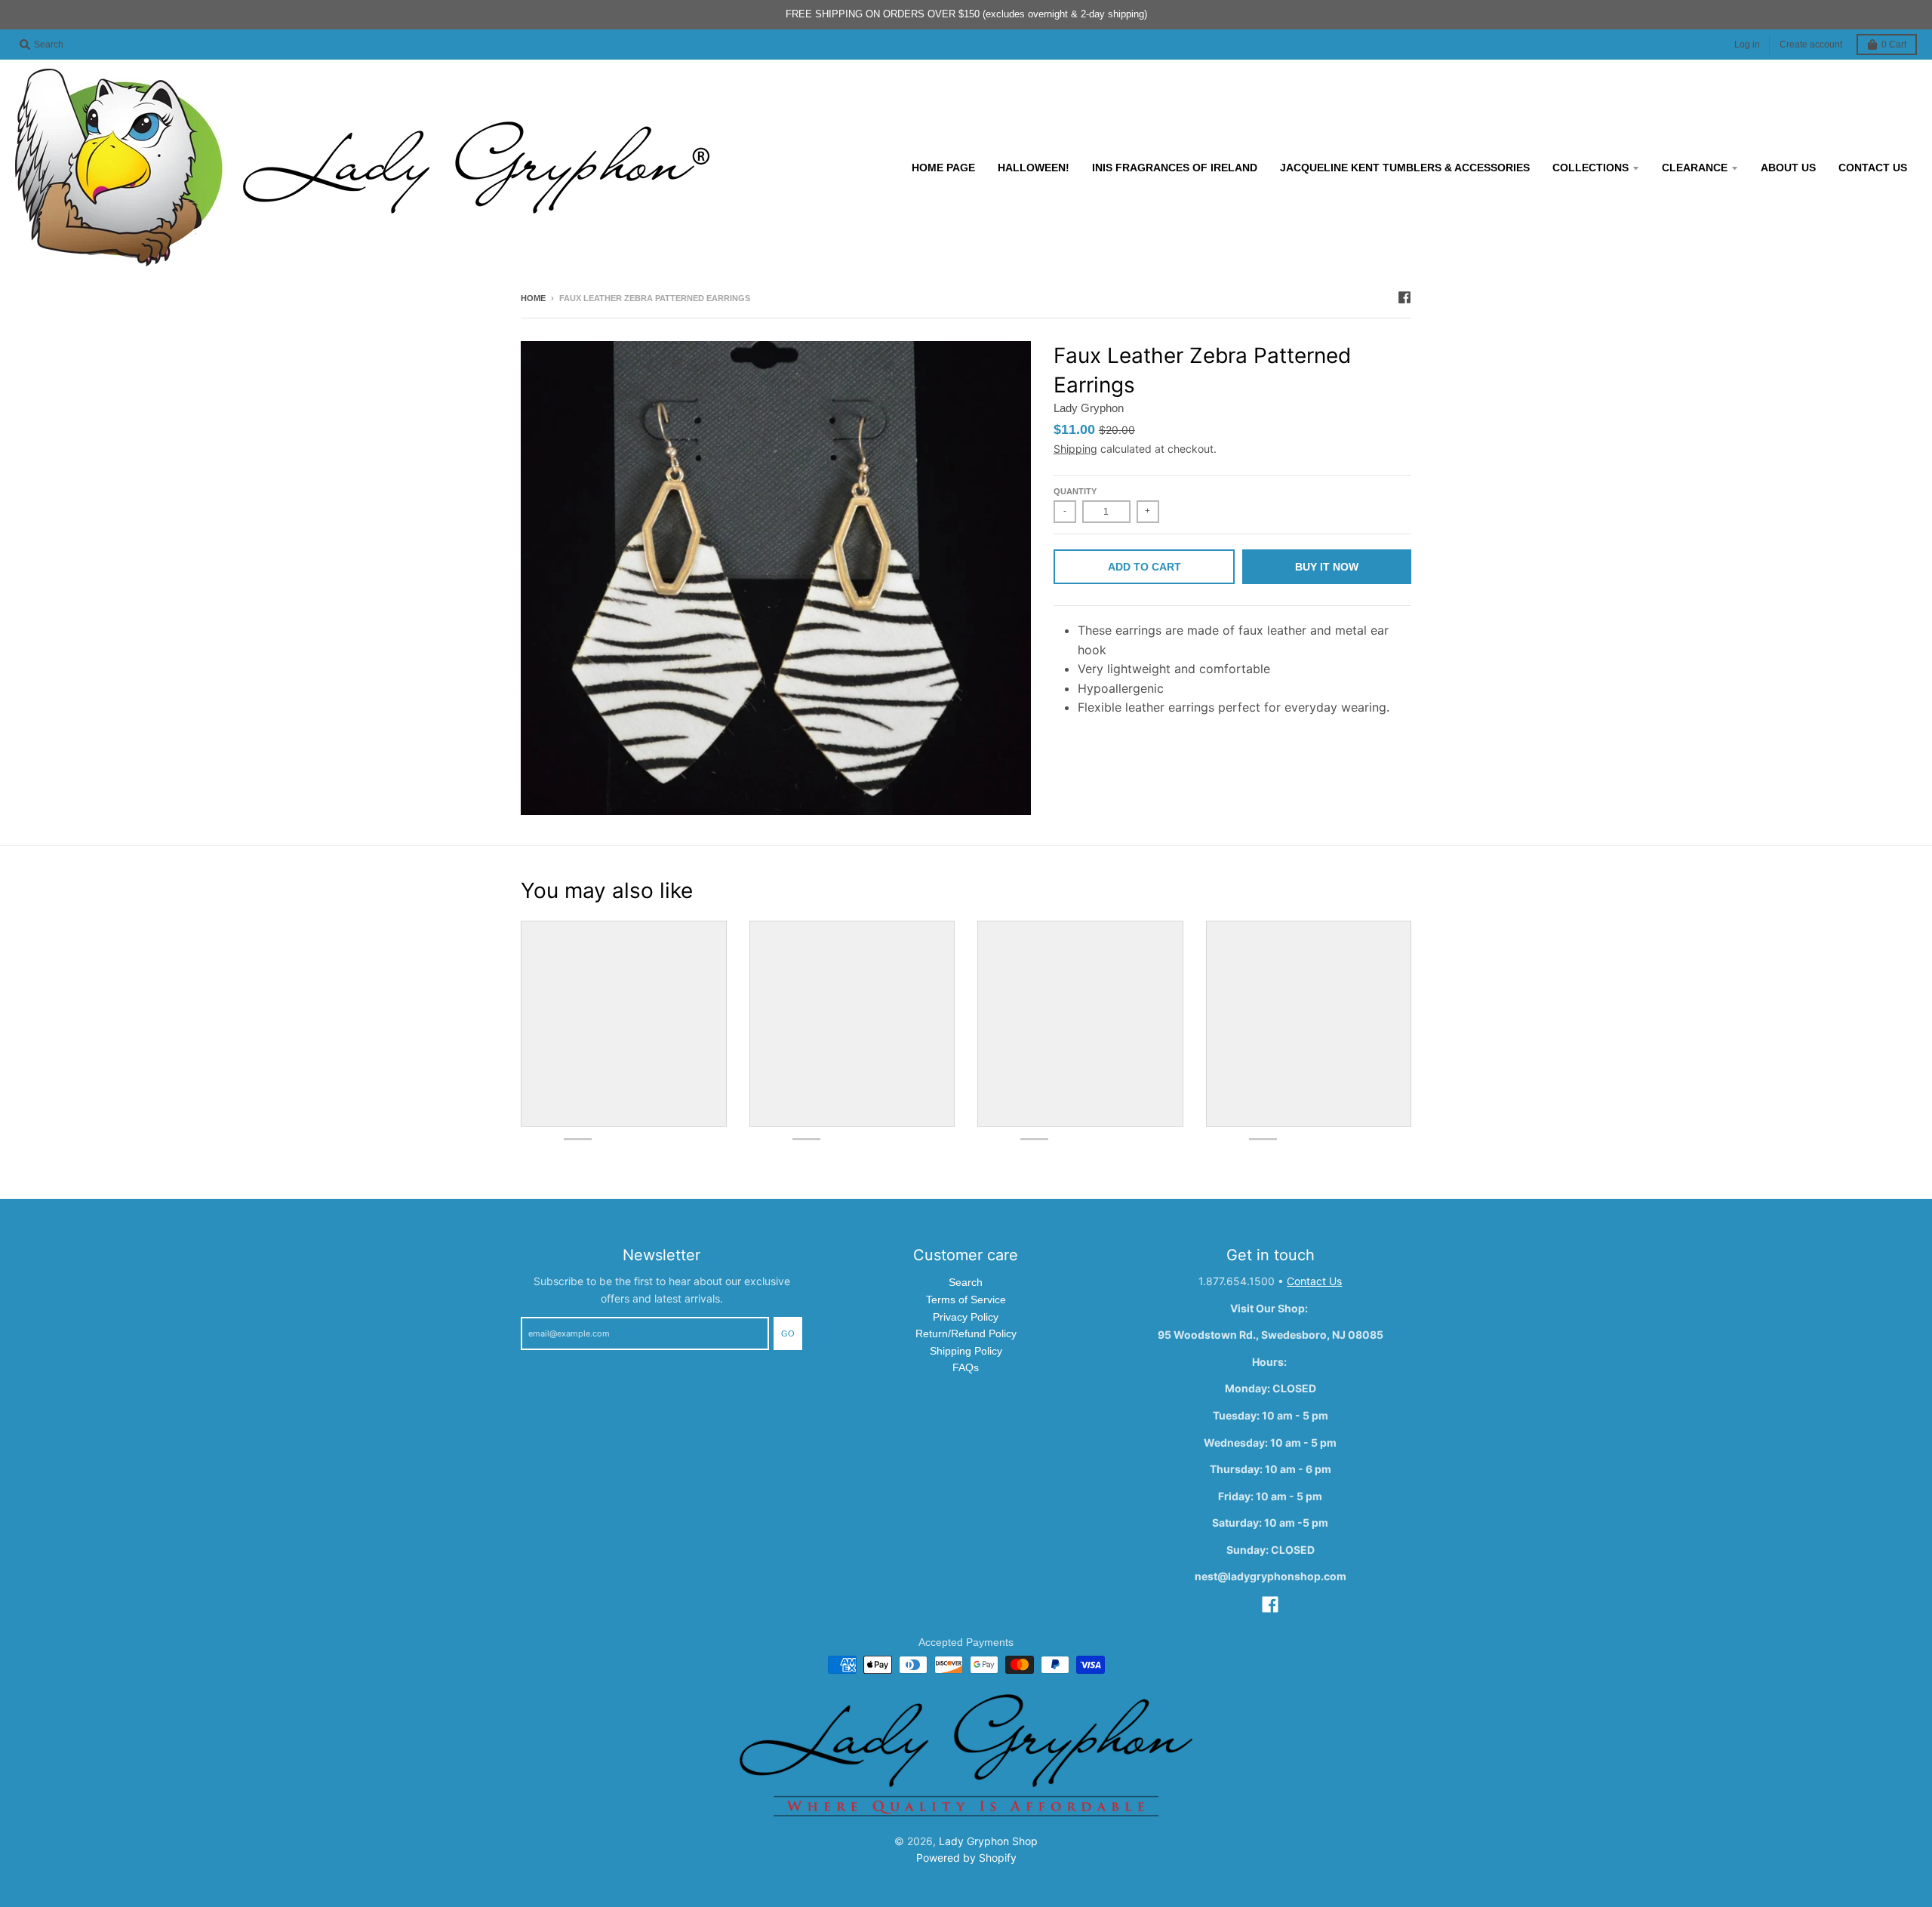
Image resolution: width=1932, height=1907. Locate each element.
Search (966, 1282)
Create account (1811, 45)
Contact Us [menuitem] (1873, 168)
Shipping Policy (966, 1351)
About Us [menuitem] (1788, 168)
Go (788, 1333)
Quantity (1075, 491)
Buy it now (1327, 567)
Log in (1747, 45)
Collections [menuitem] (1591, 168)
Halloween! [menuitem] (1034, 168)
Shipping (1075, 449)
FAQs (966, 1367)
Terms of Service (966, 1300)
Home (533, 298)
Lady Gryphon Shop (988, 1841)
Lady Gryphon (1089, 408)
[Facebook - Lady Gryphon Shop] (1404, 297)
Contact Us (1314, 1281)
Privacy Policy (966, 1317)
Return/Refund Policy (966, 1333)
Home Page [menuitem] (943, 168)
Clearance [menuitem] (1695, 168)
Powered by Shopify (966, 1858)
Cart (1894, 45)
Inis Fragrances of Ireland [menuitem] (1175, 168)
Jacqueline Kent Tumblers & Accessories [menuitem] (1405, 168)
